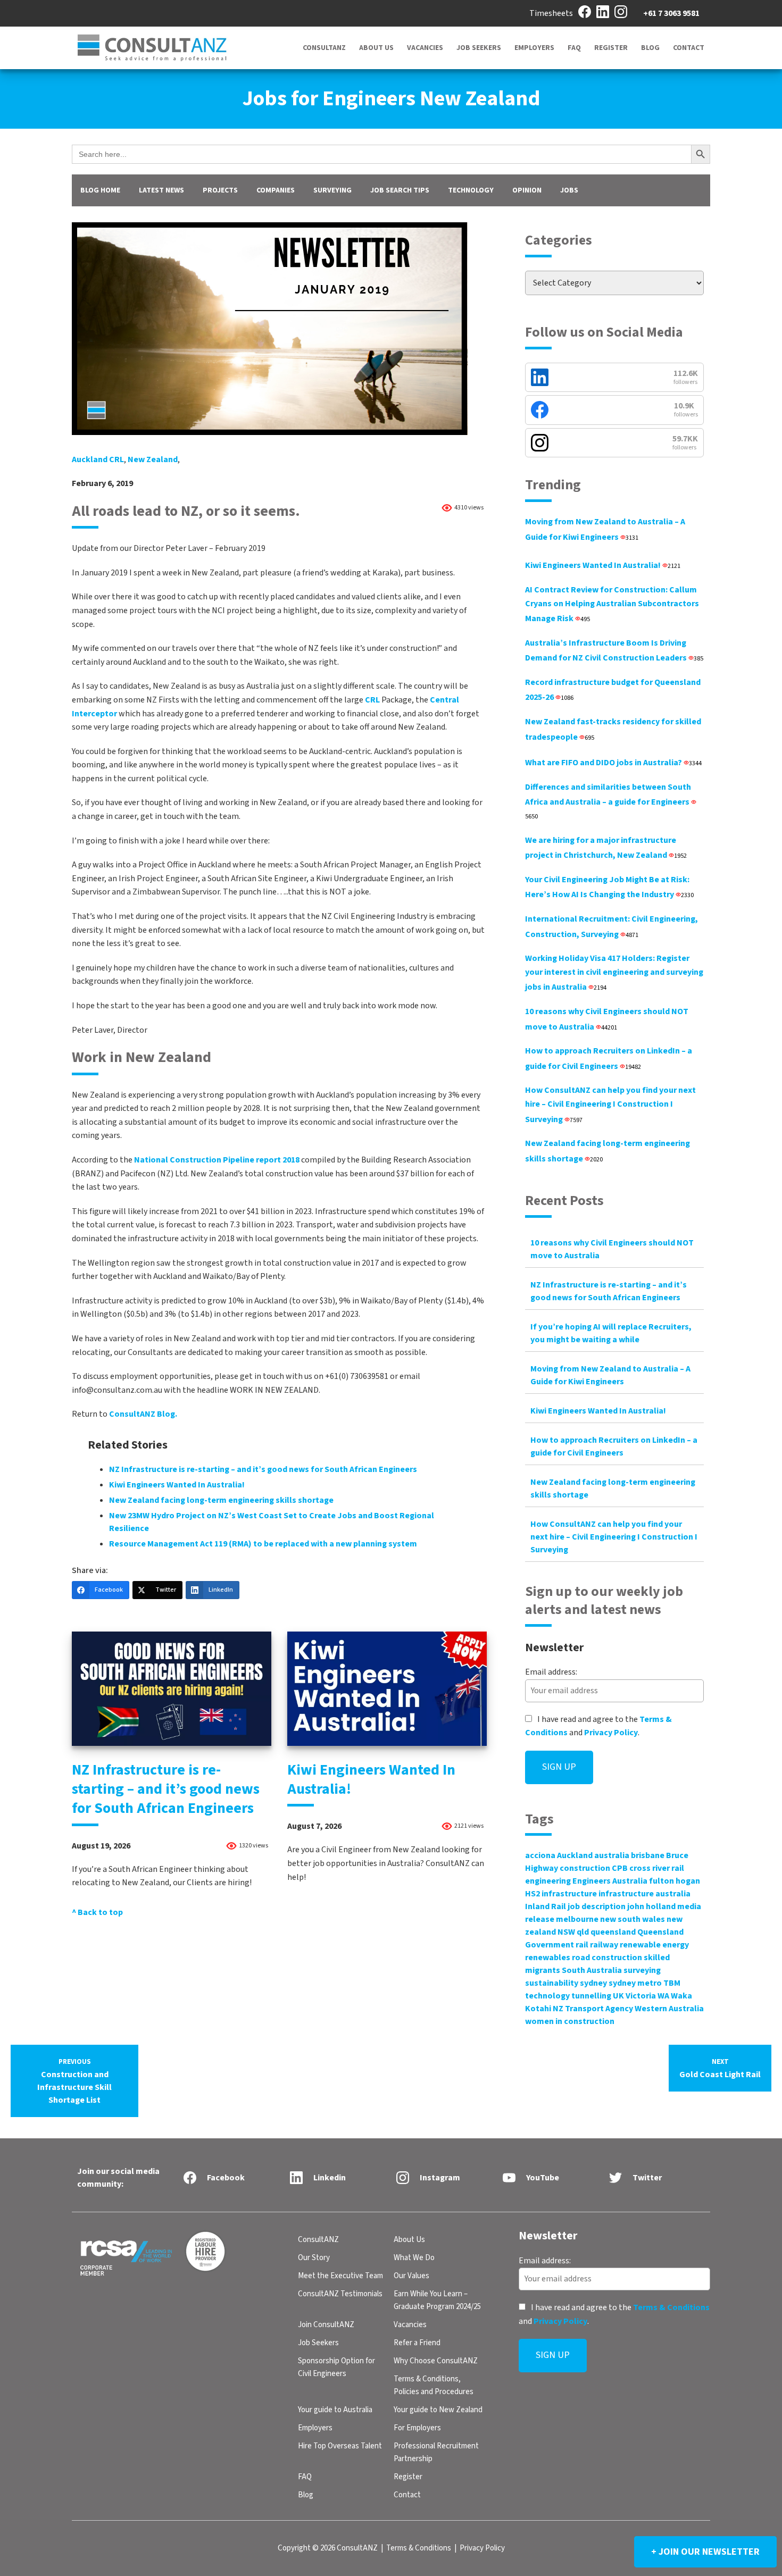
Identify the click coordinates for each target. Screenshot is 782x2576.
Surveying (332, 190)
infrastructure (569, 1894)
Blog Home (100, 190)
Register (611, 48)
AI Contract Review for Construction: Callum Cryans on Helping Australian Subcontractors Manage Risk (612, 604)
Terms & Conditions (671, 2307)
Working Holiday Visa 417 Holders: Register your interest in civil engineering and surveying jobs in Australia (614, 973)
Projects (220, 190)
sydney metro (635, 1983)
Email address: (551, 1672)
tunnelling (591, 1996)
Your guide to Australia (335, 2410)
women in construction (570, 2021)
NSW (566, 1932)
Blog (650, 48)
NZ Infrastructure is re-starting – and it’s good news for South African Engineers (263, 1469)
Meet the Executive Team (340, 2276)
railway (604, 1945)
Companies (276, 190)
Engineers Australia (610, 1881)
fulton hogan (675, 1881)
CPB (620, 1868)
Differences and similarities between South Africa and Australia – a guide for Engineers (608, 801)
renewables (548, 1958)
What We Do (414, 2258)
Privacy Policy (611, 1733)
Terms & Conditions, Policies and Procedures (434, 2385)
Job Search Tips (400, 190)
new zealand (153, 459)
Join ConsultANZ (326, 2325)
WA (663, 1996)
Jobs (569, 190)
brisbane (648, 1855)
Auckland (575, 1855)
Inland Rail (546, 1906)
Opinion (527, 190)
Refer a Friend (417, 2343)
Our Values (411, 2276)
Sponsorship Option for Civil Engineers (336, 2367)
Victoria (641, 1996)
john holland (651, 1906)
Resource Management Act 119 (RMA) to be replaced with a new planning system (263, 1544)
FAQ (574, 48)
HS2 (533, 1894)
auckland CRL (98, 459)
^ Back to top (97, 1912)
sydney (593, 1983)
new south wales (633, 1919)
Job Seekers (479, 48)
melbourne (577, 1919)
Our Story (314, 2258)
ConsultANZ (324, 48)
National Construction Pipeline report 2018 (217, 1160)
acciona (540, 1855)
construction (585, 1868)
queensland (613, 1932)
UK (618, 1996)
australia (612, 1855)
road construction (607, 1958)
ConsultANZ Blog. (144, 1414)
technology (547, 1996)
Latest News (161, 190)
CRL (372, 700)
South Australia (592, 1970)
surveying (642, 1970)
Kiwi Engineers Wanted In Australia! (177, 1485)
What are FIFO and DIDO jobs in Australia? (613, 763)
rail (582, 1945)
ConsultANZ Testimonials (340, 2294)
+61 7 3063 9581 (671, 13)
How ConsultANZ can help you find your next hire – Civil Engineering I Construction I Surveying (610, 1105)
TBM (672, 1983)
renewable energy (654, 1945)
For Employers (417, 2428)
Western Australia (669, 2009)
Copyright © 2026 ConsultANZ (328, 2548)
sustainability (552, 1983)
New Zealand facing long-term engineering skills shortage (221, 1500)
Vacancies (425, 48)
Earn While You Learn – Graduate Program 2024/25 (437, 2300)
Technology (471, 190)
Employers (534, 48)
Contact (689, 48)
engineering (548, 1881)
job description (597, 1906)
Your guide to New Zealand (438, 2410)
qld (583, 1932)
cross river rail (657, 1868)
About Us (376, 48)
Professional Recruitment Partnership (436, 2452)
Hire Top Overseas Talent (340, 2446)
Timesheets (551, 13)
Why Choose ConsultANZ (436, 2361)
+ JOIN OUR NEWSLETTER (705, 2552)
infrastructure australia (644, 1894)
